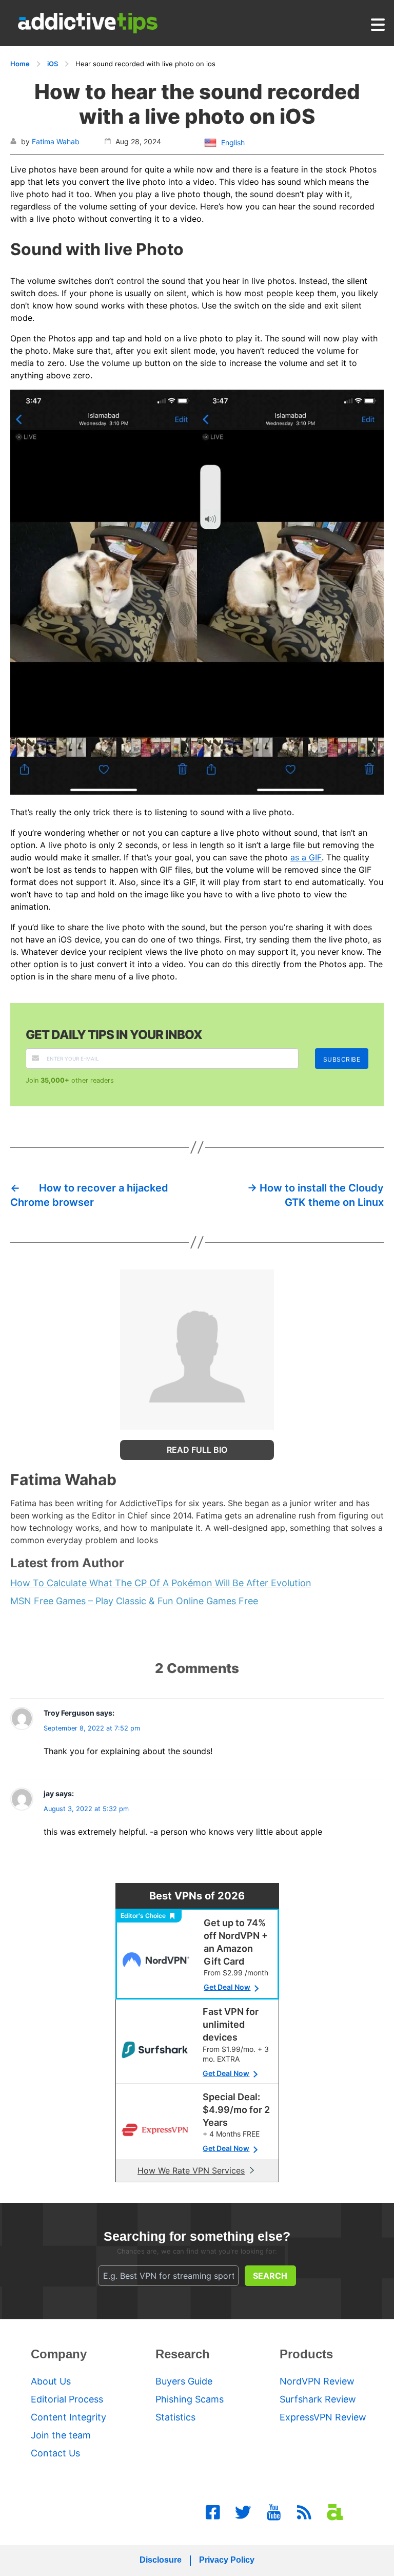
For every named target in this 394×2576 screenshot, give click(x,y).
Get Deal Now (227, 1987)
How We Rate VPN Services (191, 2170)
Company (59, 2354)
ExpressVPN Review (323, 2417)
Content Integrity (68, 2417)
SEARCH (270, 2276)
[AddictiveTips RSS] (304, 2512)
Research (183, 2354)
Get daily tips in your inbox (114, 1035)
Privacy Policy (227, 2560)
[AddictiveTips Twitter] (243, 2512)
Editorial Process (67, 2399)
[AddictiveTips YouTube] (274, 2512)
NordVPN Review (317, 2381)
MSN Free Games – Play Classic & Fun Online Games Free (134, 1601)
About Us (51, 2381)
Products (306, 2354)
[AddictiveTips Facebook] (213, 2512)
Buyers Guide (184, 2381)
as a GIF (306, 857)
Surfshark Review (318, 2399)
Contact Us (55, 2453)
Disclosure (161, 2560)
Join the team (61, 2435)
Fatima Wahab (56, 141)
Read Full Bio (197, 1450)
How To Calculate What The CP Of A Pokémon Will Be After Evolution (161, 1583)
